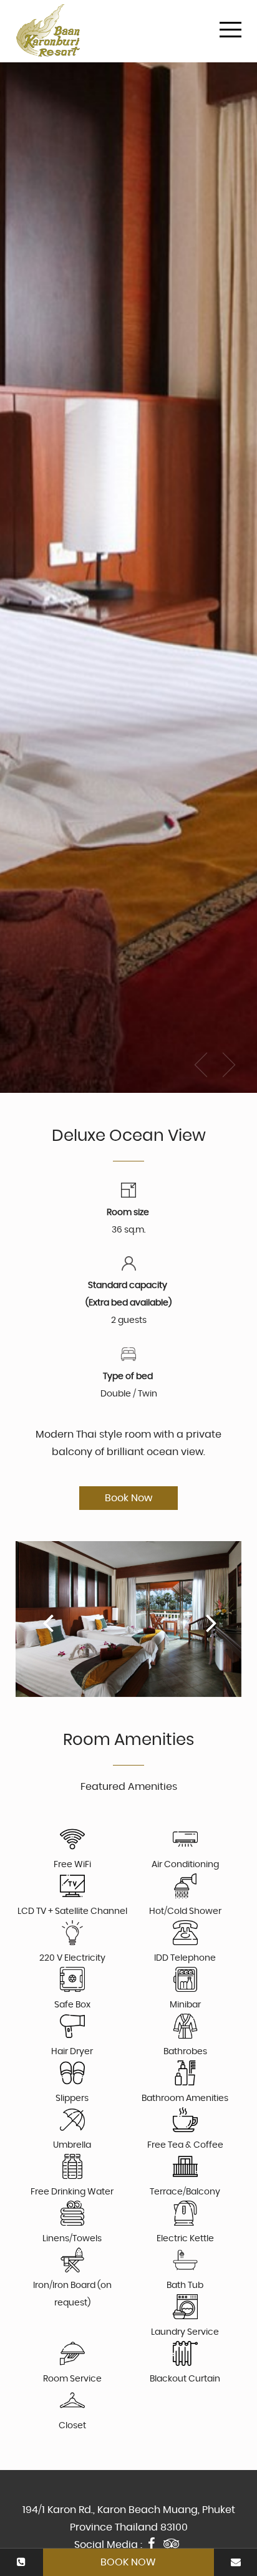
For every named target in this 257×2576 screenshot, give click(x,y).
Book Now (128, 2562)
